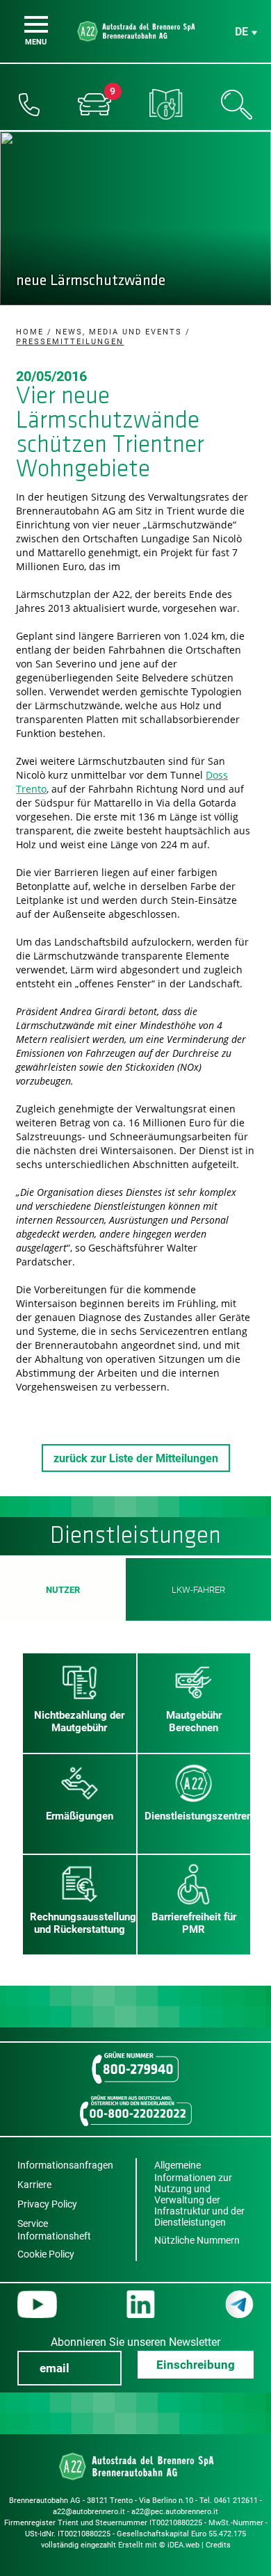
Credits (218, 2545)
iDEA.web (183, 2545)
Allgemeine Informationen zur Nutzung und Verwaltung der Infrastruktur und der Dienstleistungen (199, 2194)
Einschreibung (196, 2365)
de (241, 32)
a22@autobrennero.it (89, 2512)
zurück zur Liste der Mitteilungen (136, 1458)
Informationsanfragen (65, 2165)
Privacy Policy (47, 2204)
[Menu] (36, 24)
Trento (31, 789)
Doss (217, 775)
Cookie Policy (46, 2254)
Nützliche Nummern (197, 2240)
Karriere (34, 2185)
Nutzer (63, 1590)
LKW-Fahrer (199, 1590)
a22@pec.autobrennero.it (175, 2512)
